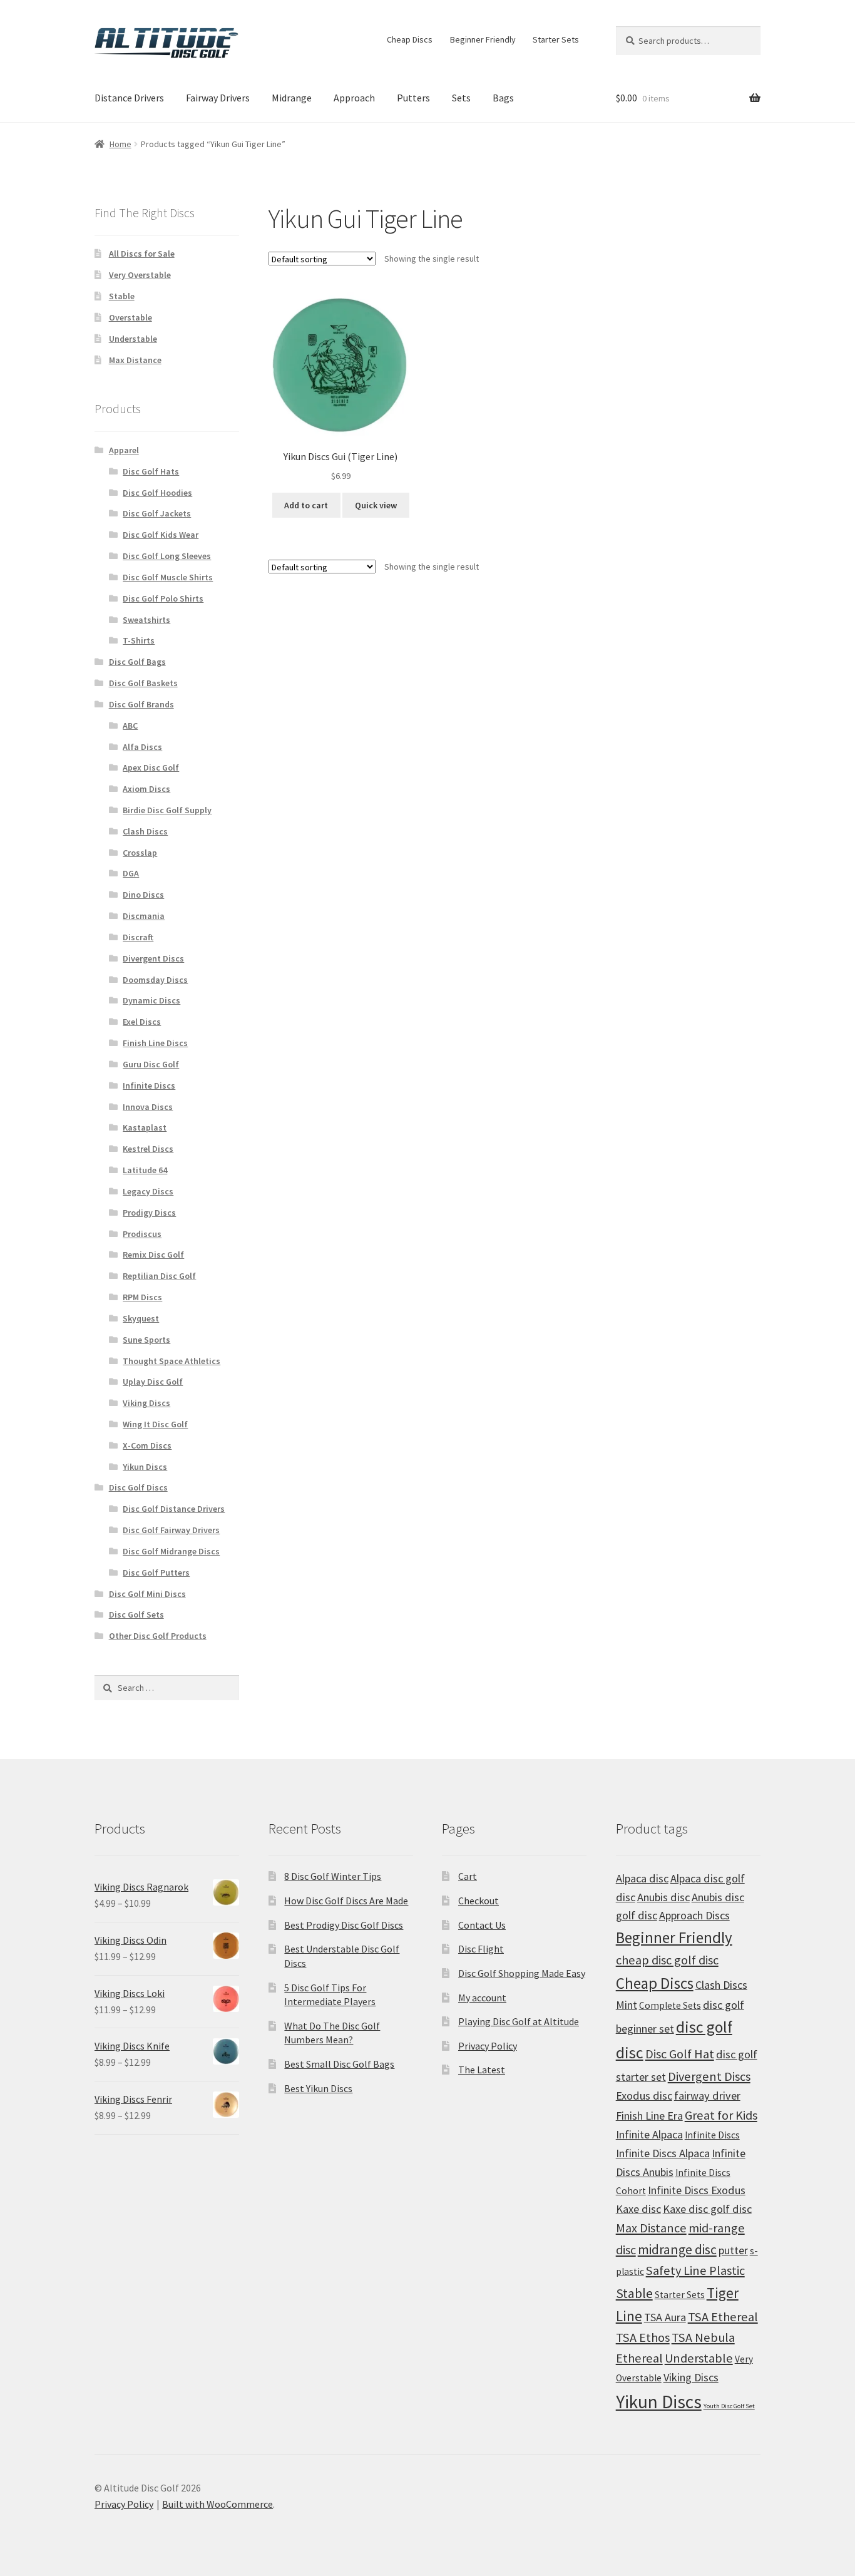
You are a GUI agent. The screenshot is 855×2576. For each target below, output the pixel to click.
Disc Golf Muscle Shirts (168, 577)
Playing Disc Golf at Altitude (519, 2021)
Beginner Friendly (483, 39)
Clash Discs (145, 831)
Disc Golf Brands (141, 704)
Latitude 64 (145, 1170)
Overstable (131, 317)
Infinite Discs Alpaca (663, 2153)
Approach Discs (694, 1915)
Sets (461, 98)
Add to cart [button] (306, 505)
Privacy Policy (488, 2046)
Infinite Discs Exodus (697, 2190)
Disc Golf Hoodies (157, 493)
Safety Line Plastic (695, 2271)
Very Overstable (140, 275)
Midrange (292, 98)
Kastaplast (145, 1127)
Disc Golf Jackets (157, 513)
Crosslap (140, 853)
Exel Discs (142, 1022)
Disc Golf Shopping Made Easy (522, 1973)
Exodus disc (644, 2096)
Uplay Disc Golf (153, 1382)
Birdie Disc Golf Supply (167, 810)
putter (733, 2250)
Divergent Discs (153, 958)
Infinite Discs (149, 1085)
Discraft (138, 937)
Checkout (479, 1901)
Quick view (376, 505)
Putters (413, 98)
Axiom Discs (146, 789)
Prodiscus (142, 1234)
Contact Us (482, 1925)
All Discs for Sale (142, 254)
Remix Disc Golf (153, 1255)
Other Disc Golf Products (158, 1636)
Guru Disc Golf (151, 1064)
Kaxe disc (638, 2209)
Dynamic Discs (151, 1000)
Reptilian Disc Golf (159, 1276)
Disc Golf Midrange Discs (171, 1551)
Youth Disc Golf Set (729, 2406)
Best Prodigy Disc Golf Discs (344, 1925)
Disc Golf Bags (137, 662)
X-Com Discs (147, 1445)
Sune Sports (146, 1340)
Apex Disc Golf (151, 767)
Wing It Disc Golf (155, 1424)
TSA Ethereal (723, 2317)
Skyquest (141, 1318)
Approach (354, 98)
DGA (131, 873)
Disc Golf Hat (680, 2054)
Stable (122, 296)
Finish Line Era (649, 2116)
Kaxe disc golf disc (707, 2209)
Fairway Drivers (218, 98)
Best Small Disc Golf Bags (339, 2064)
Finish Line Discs (155, 1043)
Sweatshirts (146, 620)
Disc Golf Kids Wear (161, 535)
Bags (503, 98)
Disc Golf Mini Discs (147, 1594)
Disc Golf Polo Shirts (163, 598)
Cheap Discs (410, 39)
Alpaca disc (642, 1878)
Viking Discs (146, 1403)
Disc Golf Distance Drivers (174, 1509)
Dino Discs (143, 895)
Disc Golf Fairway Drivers (171, 1530)
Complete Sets (670, 2005)
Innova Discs (148, 1107)
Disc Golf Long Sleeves (167, 556)
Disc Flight (481, 1949)
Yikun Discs (145, 1467)
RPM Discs (142, 1297)
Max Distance (135, 360)
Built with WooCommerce (218, 2504)
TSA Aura (665, 2317)
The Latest (482, 2070)
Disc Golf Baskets (143, 683)
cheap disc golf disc (667, 1960)
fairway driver (707, 2096)
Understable (133, 339)
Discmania (144, 916)
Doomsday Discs (155, 980)
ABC (130, 726)
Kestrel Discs (148, 1149)
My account (482, 1998)
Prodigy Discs (149, 1213)
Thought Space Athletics (172, 1361)
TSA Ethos (643, 2337)
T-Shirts (139, 640)
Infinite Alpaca (649, 2134)
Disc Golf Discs (138, 1487)
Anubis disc (663, 1897)
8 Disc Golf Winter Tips (333, 1876)
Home (120, 144)
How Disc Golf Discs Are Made (346, 1901)
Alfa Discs (142, 747)
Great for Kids (721, 2115)
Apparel (124, 450)
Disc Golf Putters (156, 1573)
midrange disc (677, 2250)
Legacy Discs (148, 1191)
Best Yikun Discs (318, 2088)
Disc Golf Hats (151, 471)
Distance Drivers (129, 98)
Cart (468, 1876)
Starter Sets (556, 39)
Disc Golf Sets (136, 1614)
